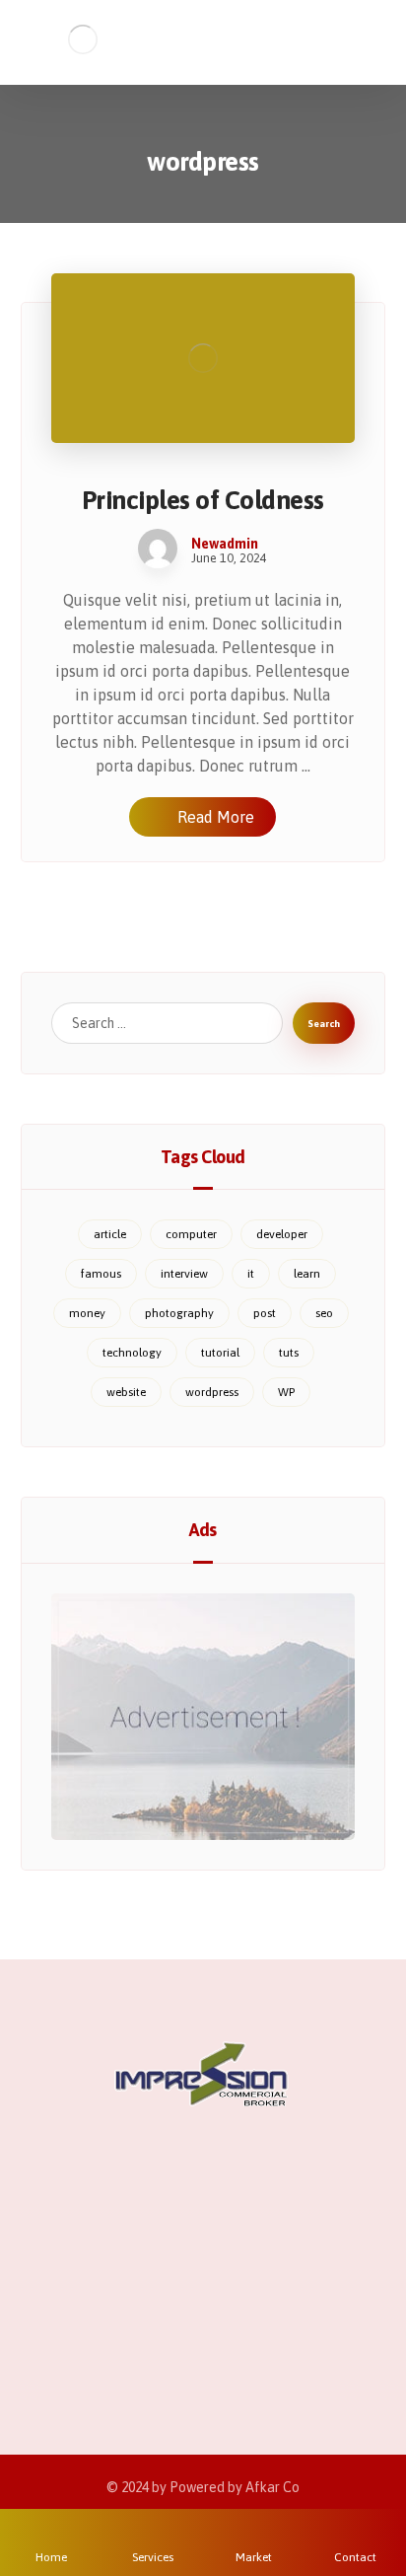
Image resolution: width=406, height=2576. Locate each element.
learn (307, 1274)
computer (191, 1234)
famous (101, 1274)
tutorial (220, 1353)
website (126, 1392)
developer (282, 1234)
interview (184, 1274)
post (265, 1313)
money (87, 1313)
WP (286, 1392)
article (110, 1234)
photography (179, 1313)
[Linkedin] (242, 2315)
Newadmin (225, 544)
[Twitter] (164, 2315)
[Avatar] (158, 549)
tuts (289, 1353)
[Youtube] (282, 2315)
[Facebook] (124, 2315)
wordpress (212, 1392)
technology (132, 1353)
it (251, 1274)
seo (324, 1313)
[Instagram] (203, 2315)
